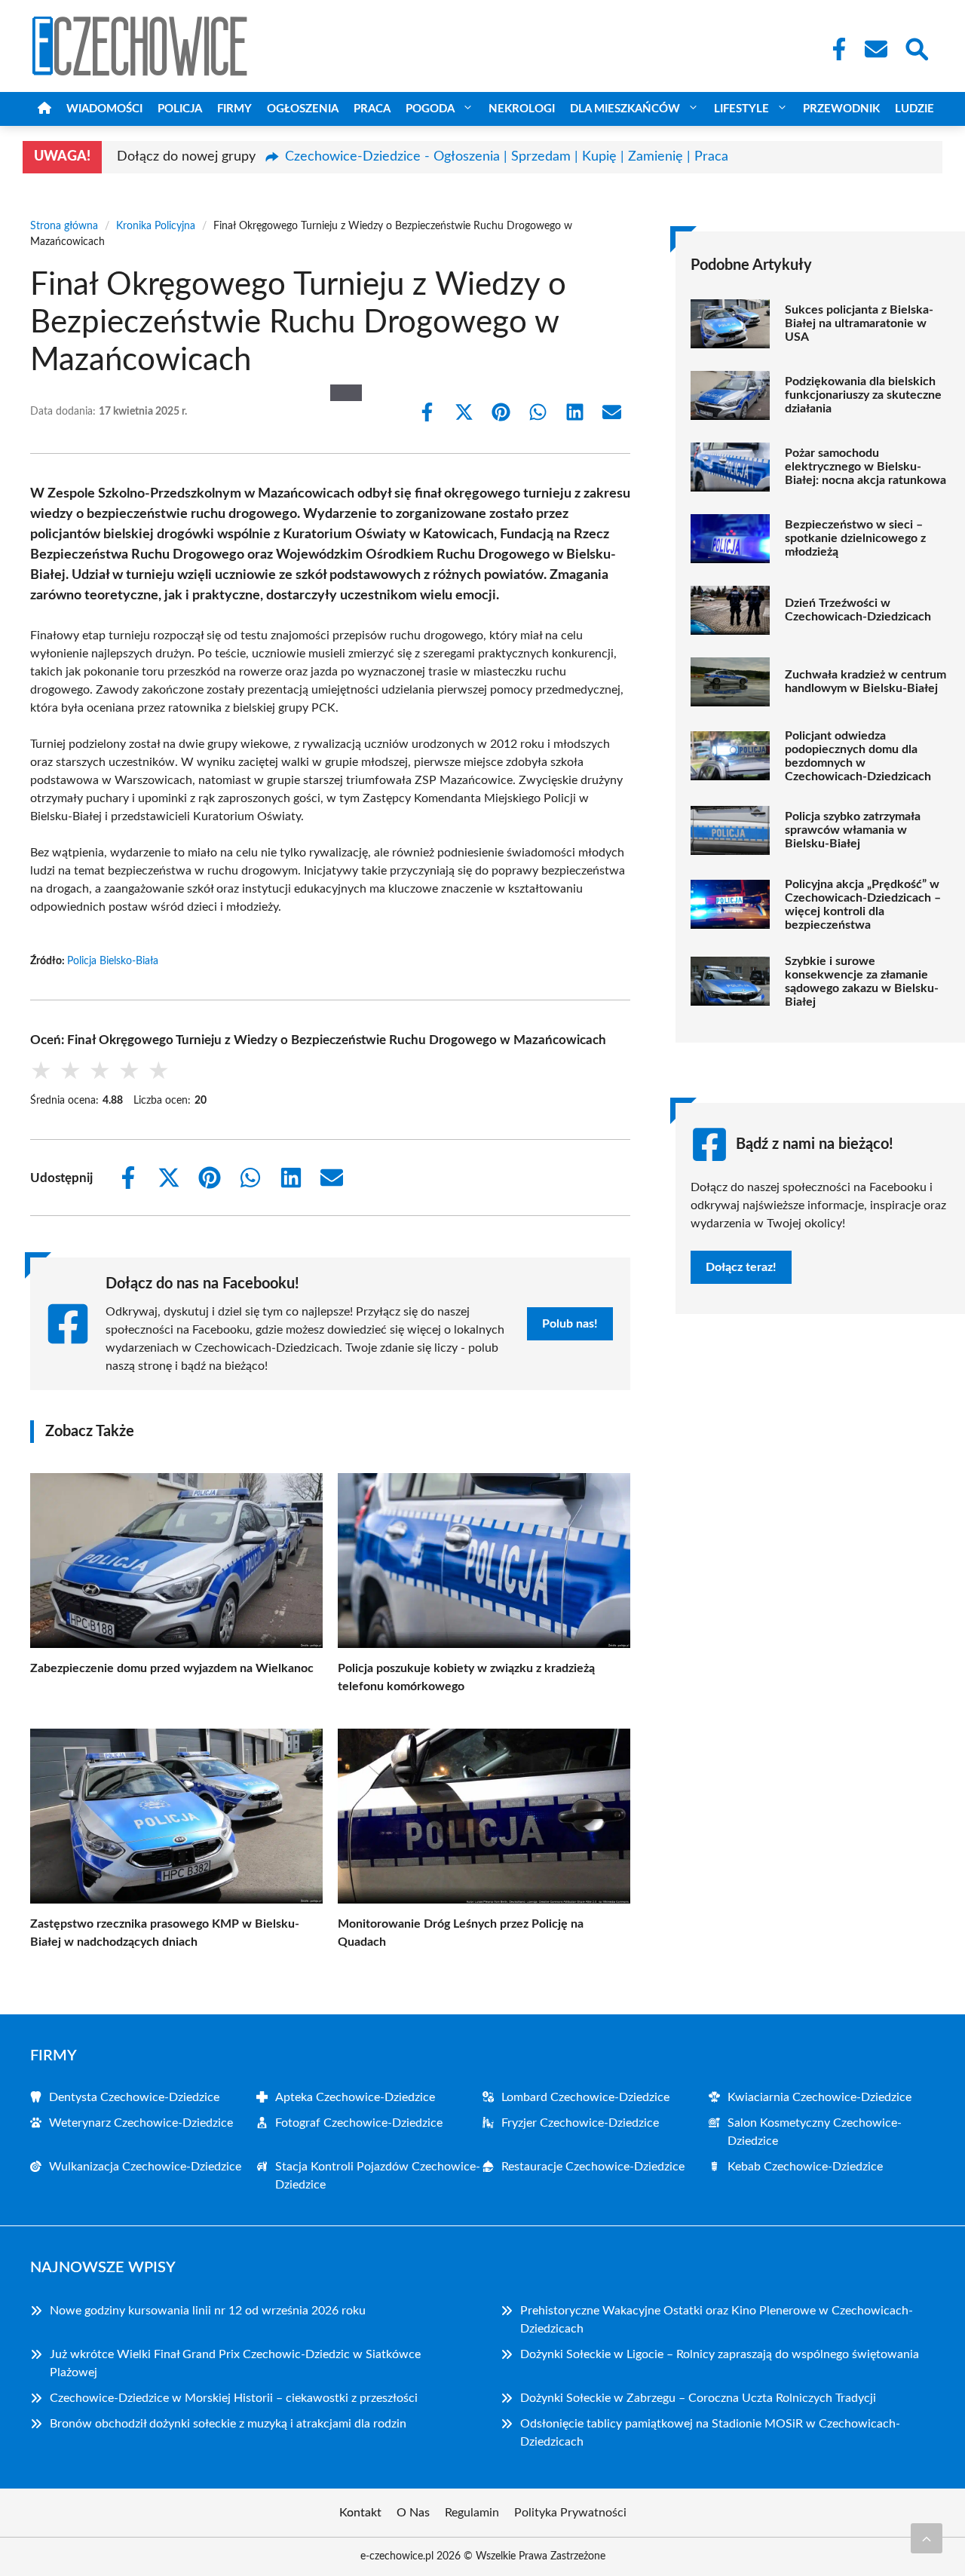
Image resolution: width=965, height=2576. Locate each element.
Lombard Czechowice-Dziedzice (585, 2097)
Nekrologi (522, 109)
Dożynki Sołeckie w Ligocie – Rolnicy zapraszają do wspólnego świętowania (720, 2354)
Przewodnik (841, 109)
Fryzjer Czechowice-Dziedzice (580, 2123)
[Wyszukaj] (916, 47)
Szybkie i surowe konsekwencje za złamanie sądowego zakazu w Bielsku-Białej (862, 982)
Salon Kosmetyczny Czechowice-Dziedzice (815, 2132)
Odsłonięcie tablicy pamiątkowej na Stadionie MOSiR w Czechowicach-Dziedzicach (710, 2433)
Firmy (234, 109)
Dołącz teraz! (741, 1267)
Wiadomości (104, 109)
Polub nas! (570, 1324)
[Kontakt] (875, 49)
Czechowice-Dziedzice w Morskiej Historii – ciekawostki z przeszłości (234, 2398)
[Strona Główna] (44, 109)
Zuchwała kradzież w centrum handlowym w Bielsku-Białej (865, 682)
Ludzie (914, 109)
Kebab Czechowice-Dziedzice (805, 2167)
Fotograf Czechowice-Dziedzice (359, 2123)
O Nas (413, 2513)
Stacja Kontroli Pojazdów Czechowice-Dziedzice (378, 2176)
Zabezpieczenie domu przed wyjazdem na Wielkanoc (172, 1668)
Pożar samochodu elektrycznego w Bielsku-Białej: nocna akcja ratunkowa (865, 467)
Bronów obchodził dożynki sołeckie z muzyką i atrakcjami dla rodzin (228, 2424)
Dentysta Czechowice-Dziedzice (134, 2097)
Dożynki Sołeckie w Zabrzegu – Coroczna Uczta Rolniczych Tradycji (698, 2398)
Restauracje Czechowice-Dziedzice (593, 2167)
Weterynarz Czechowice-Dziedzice (141, 2123)
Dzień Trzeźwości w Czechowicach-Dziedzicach (858, 610)
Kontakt (360, 2513)
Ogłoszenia (303, 109)
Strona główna (64, 226)
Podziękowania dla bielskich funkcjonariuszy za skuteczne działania (863, 395)
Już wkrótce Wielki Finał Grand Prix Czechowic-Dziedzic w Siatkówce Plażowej (235, 2363)
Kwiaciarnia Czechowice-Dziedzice (819, 2097)
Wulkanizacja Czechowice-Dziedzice (145, 2167)
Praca (372, 109)
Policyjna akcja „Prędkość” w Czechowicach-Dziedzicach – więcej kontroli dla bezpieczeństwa (863, 905)
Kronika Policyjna (156, 226)
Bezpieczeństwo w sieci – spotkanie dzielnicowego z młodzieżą (855, 538)
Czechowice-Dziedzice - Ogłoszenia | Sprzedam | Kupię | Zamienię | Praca (507, 157)
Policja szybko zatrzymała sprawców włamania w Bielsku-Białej (853, 830)
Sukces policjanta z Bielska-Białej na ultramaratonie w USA (859, 323)
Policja (180, 109)
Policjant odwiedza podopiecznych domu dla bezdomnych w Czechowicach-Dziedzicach (858, 756)
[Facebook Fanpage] (835, 49)
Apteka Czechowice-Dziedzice (355, 2097)
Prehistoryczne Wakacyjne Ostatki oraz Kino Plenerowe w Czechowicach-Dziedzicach (717, 2320)
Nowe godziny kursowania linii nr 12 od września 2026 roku (208, 2311)
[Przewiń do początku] (927, 2538)
